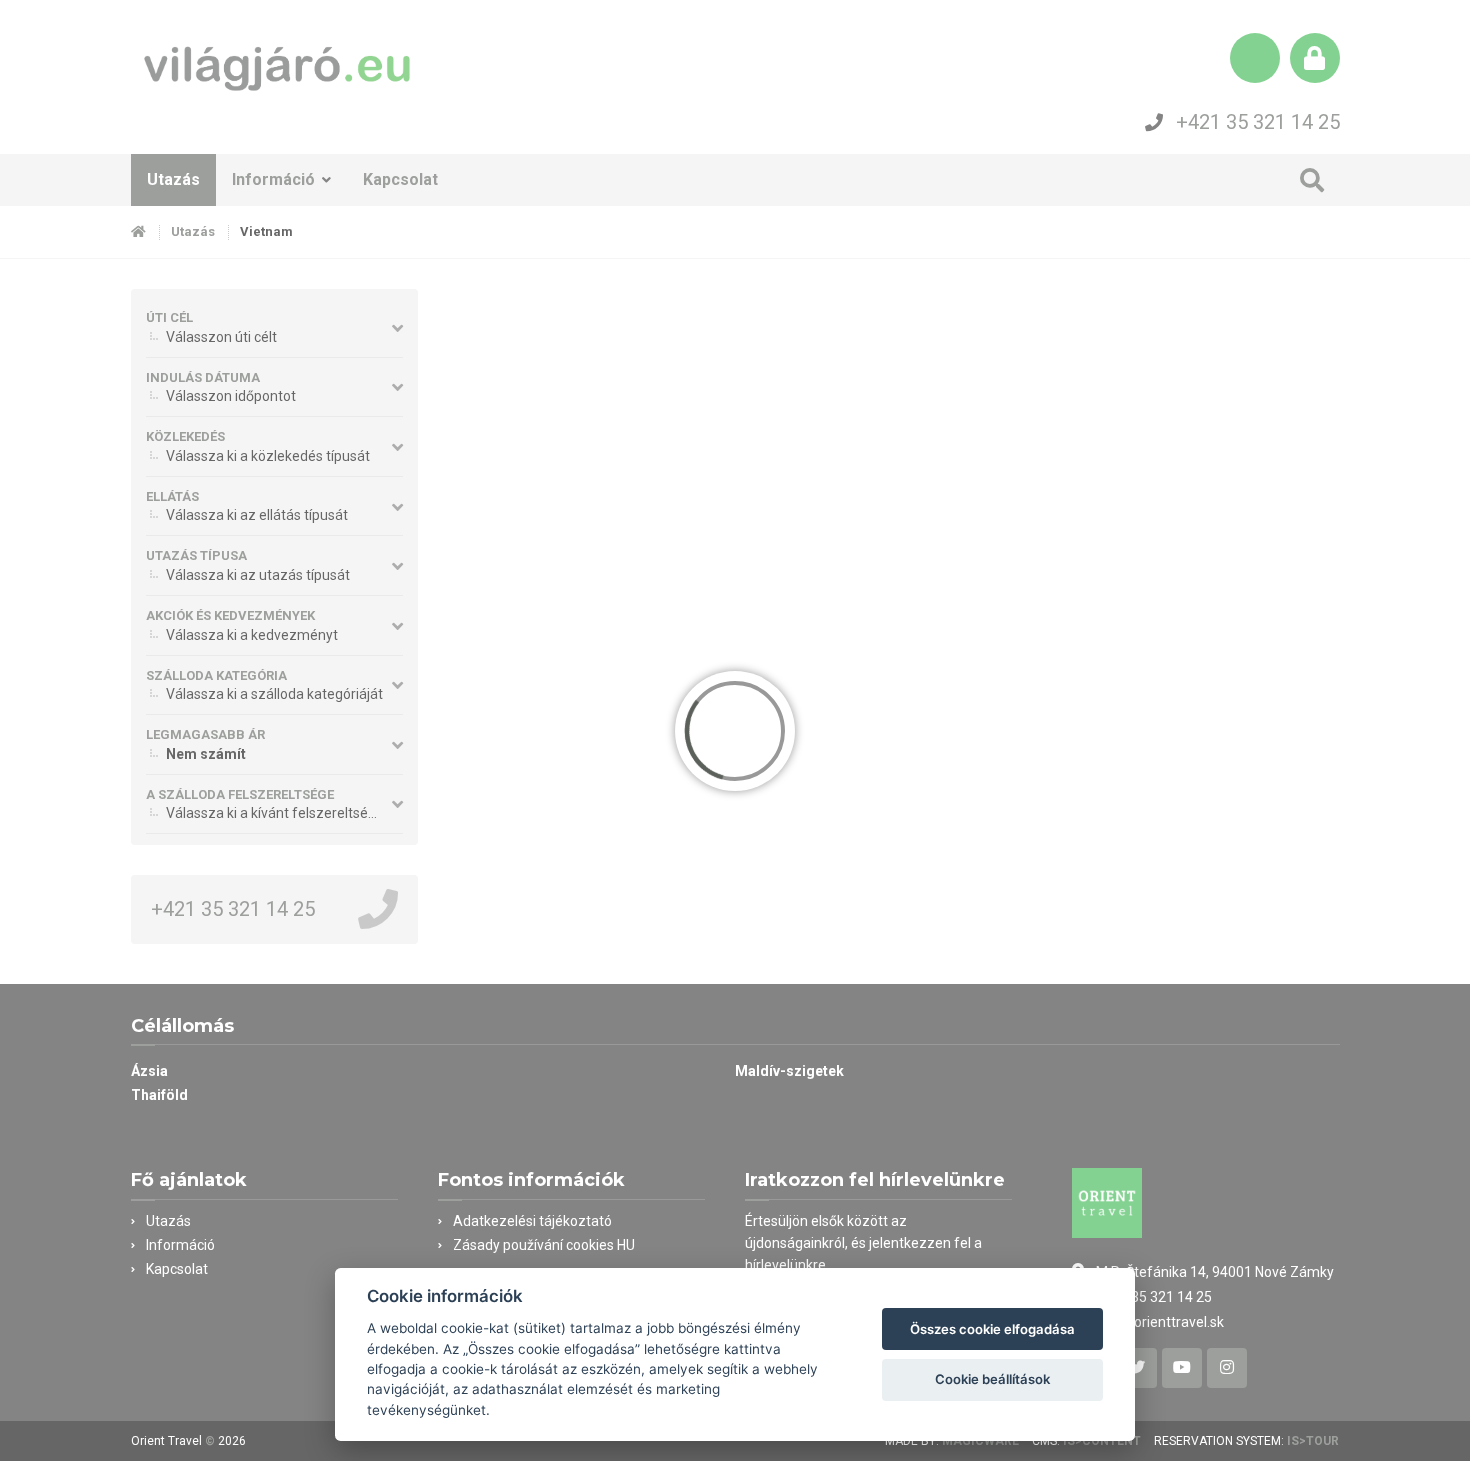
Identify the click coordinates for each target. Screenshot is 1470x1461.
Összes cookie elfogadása (992, 1329)
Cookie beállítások (992, 1379)
